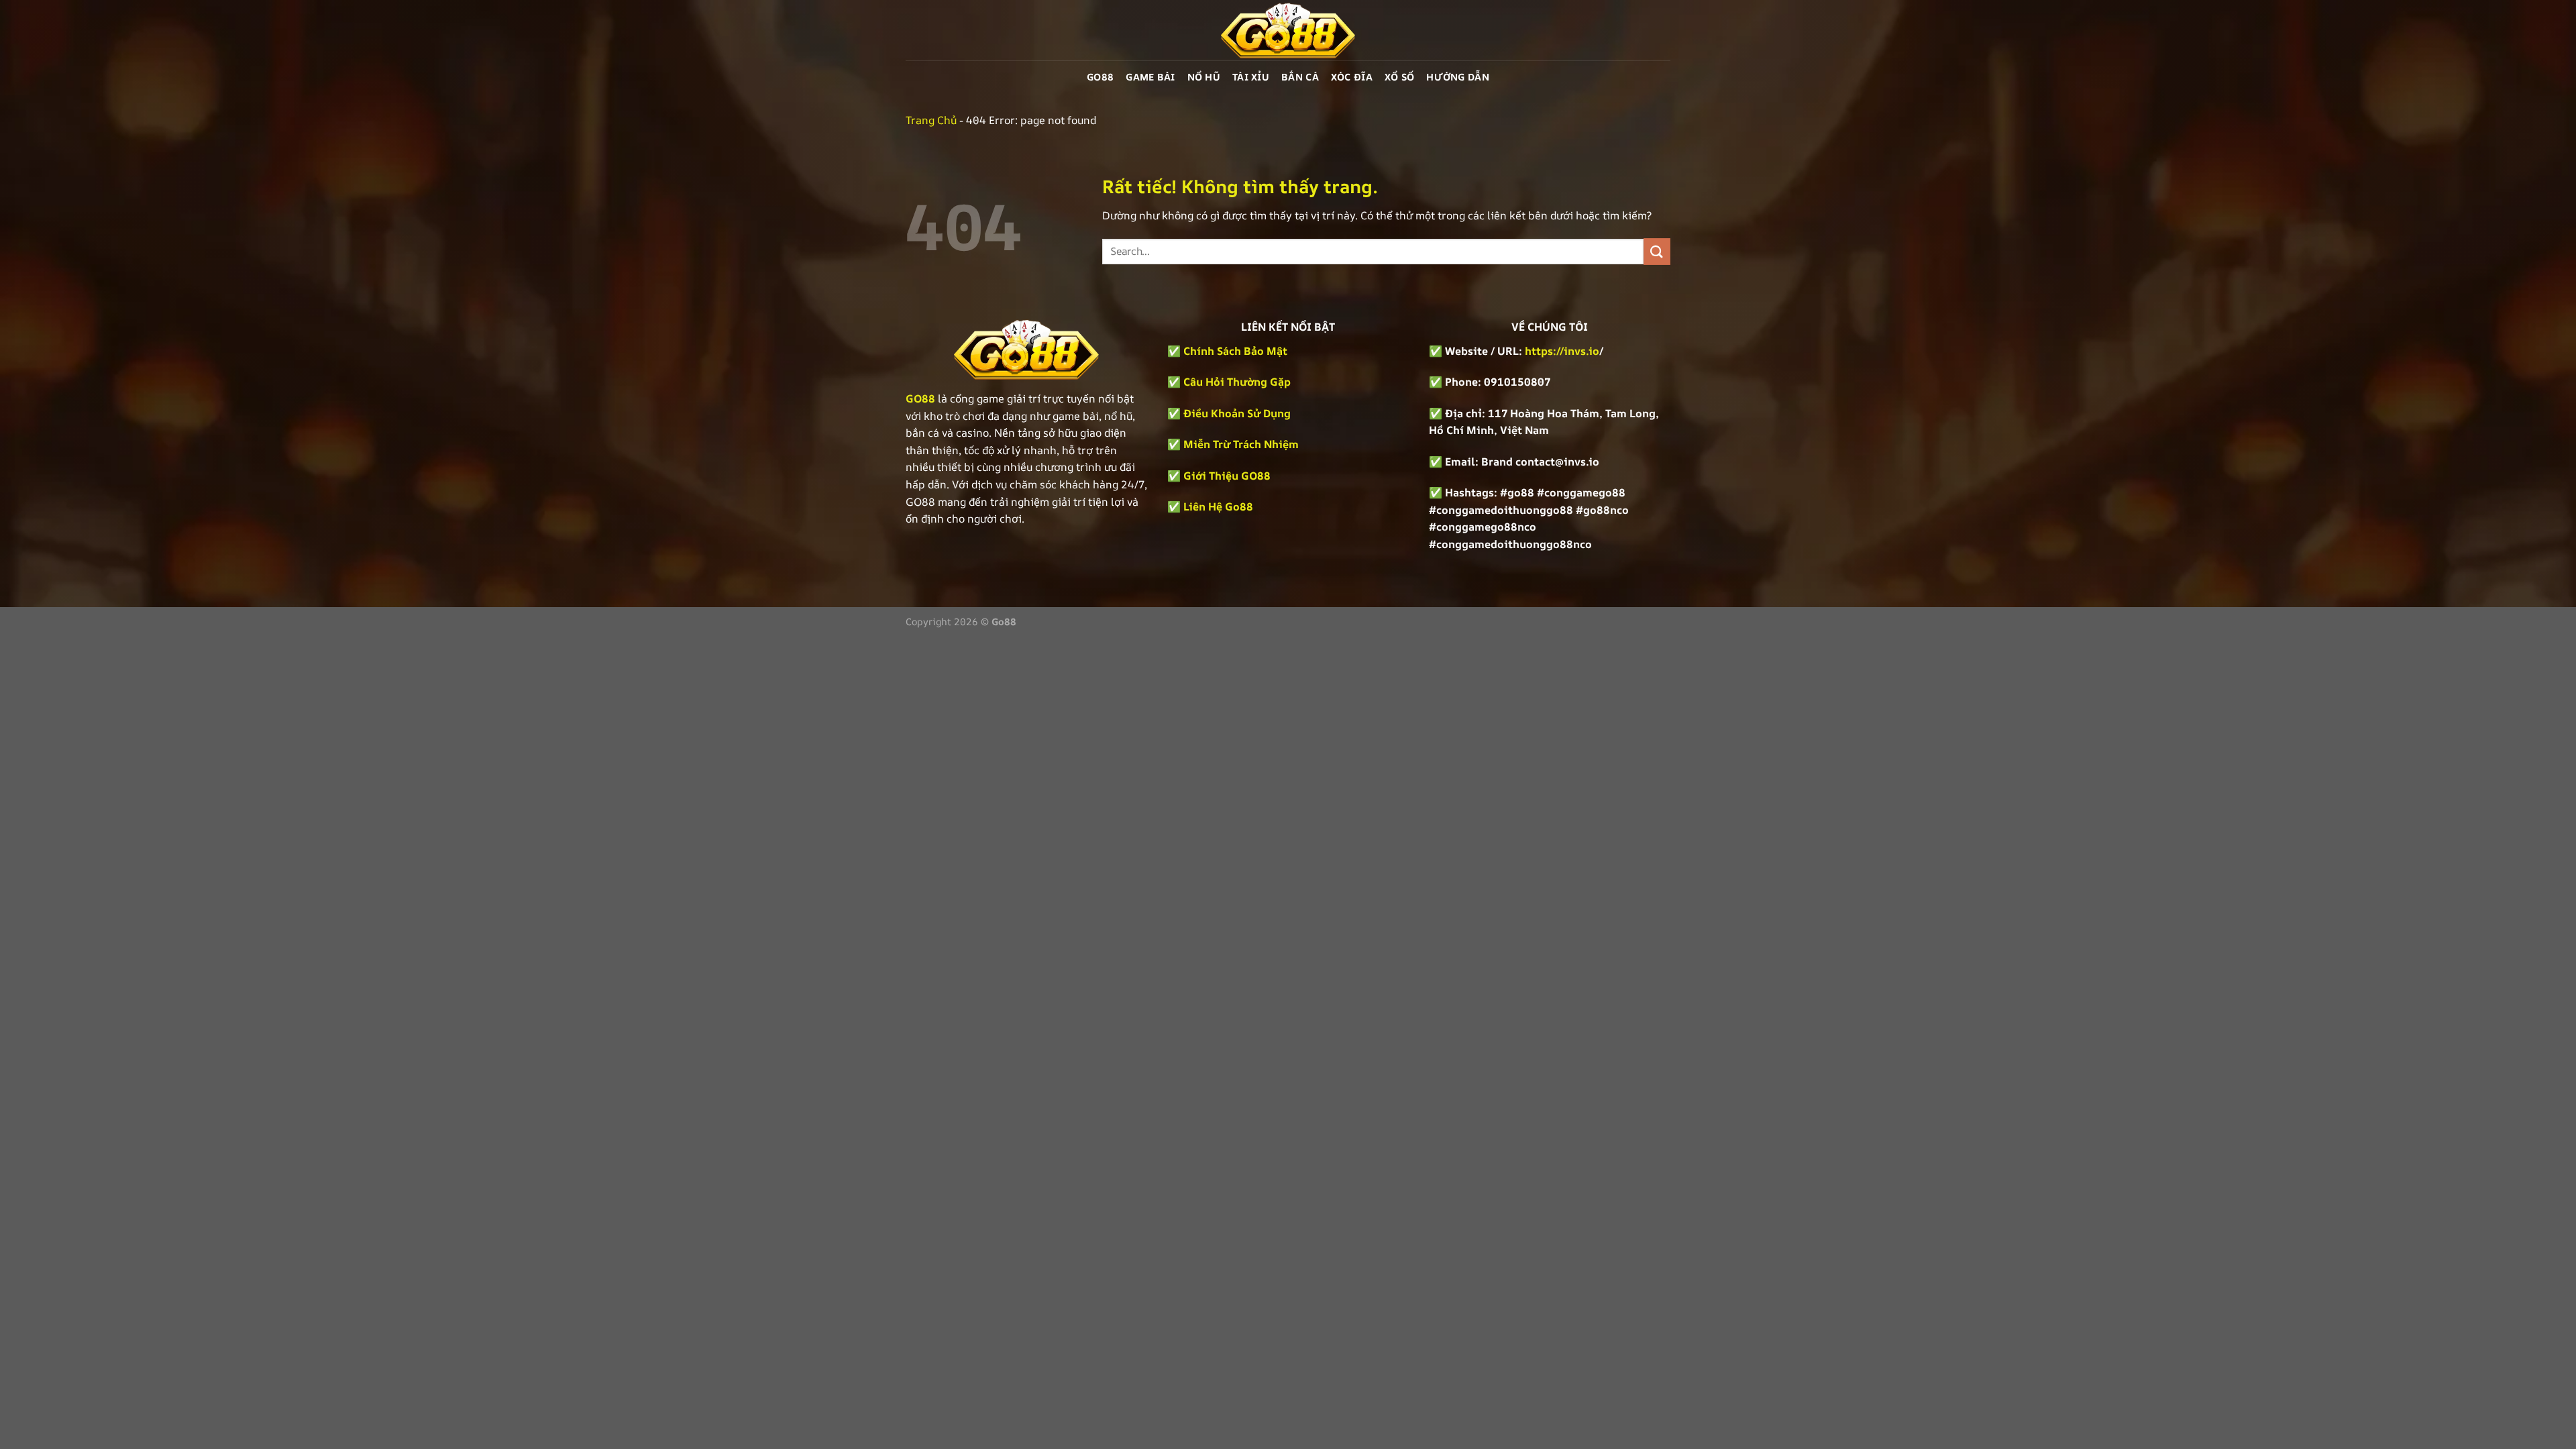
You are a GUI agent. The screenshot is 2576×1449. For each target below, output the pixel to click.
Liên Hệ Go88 (1218, 506)
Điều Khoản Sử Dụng (1237, 413)
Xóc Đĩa (1352, 77)
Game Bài (1150, 77)
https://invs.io (1562, 351)
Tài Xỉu (1251, 77)
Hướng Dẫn (1458, 77)
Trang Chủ (931, 120)
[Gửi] (1657, 251)
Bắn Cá (1300, 77)
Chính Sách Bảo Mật (1234, 351)
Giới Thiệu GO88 (1227, 476)
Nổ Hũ (1204, 77)
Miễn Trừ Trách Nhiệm (1241, 444)
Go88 (1100, 77)
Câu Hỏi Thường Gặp (1237, 382)
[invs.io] (1288, 30)
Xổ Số (1399, 77)
